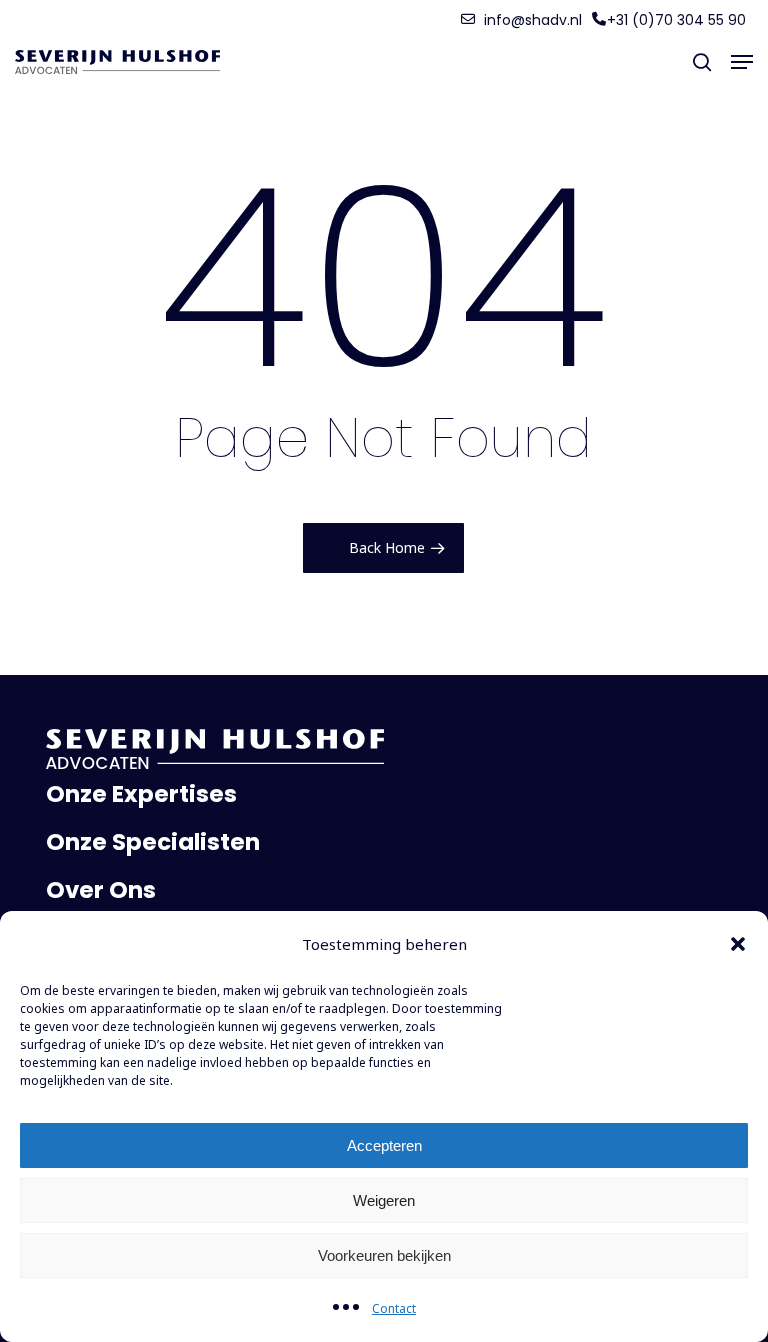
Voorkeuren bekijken (384, 1255)
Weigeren (384, 1200)
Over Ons (101, 890)
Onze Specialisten (153, 842)
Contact (394, 1308)
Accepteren (384, 1145)
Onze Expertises (141, 794)
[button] (738, 944)
